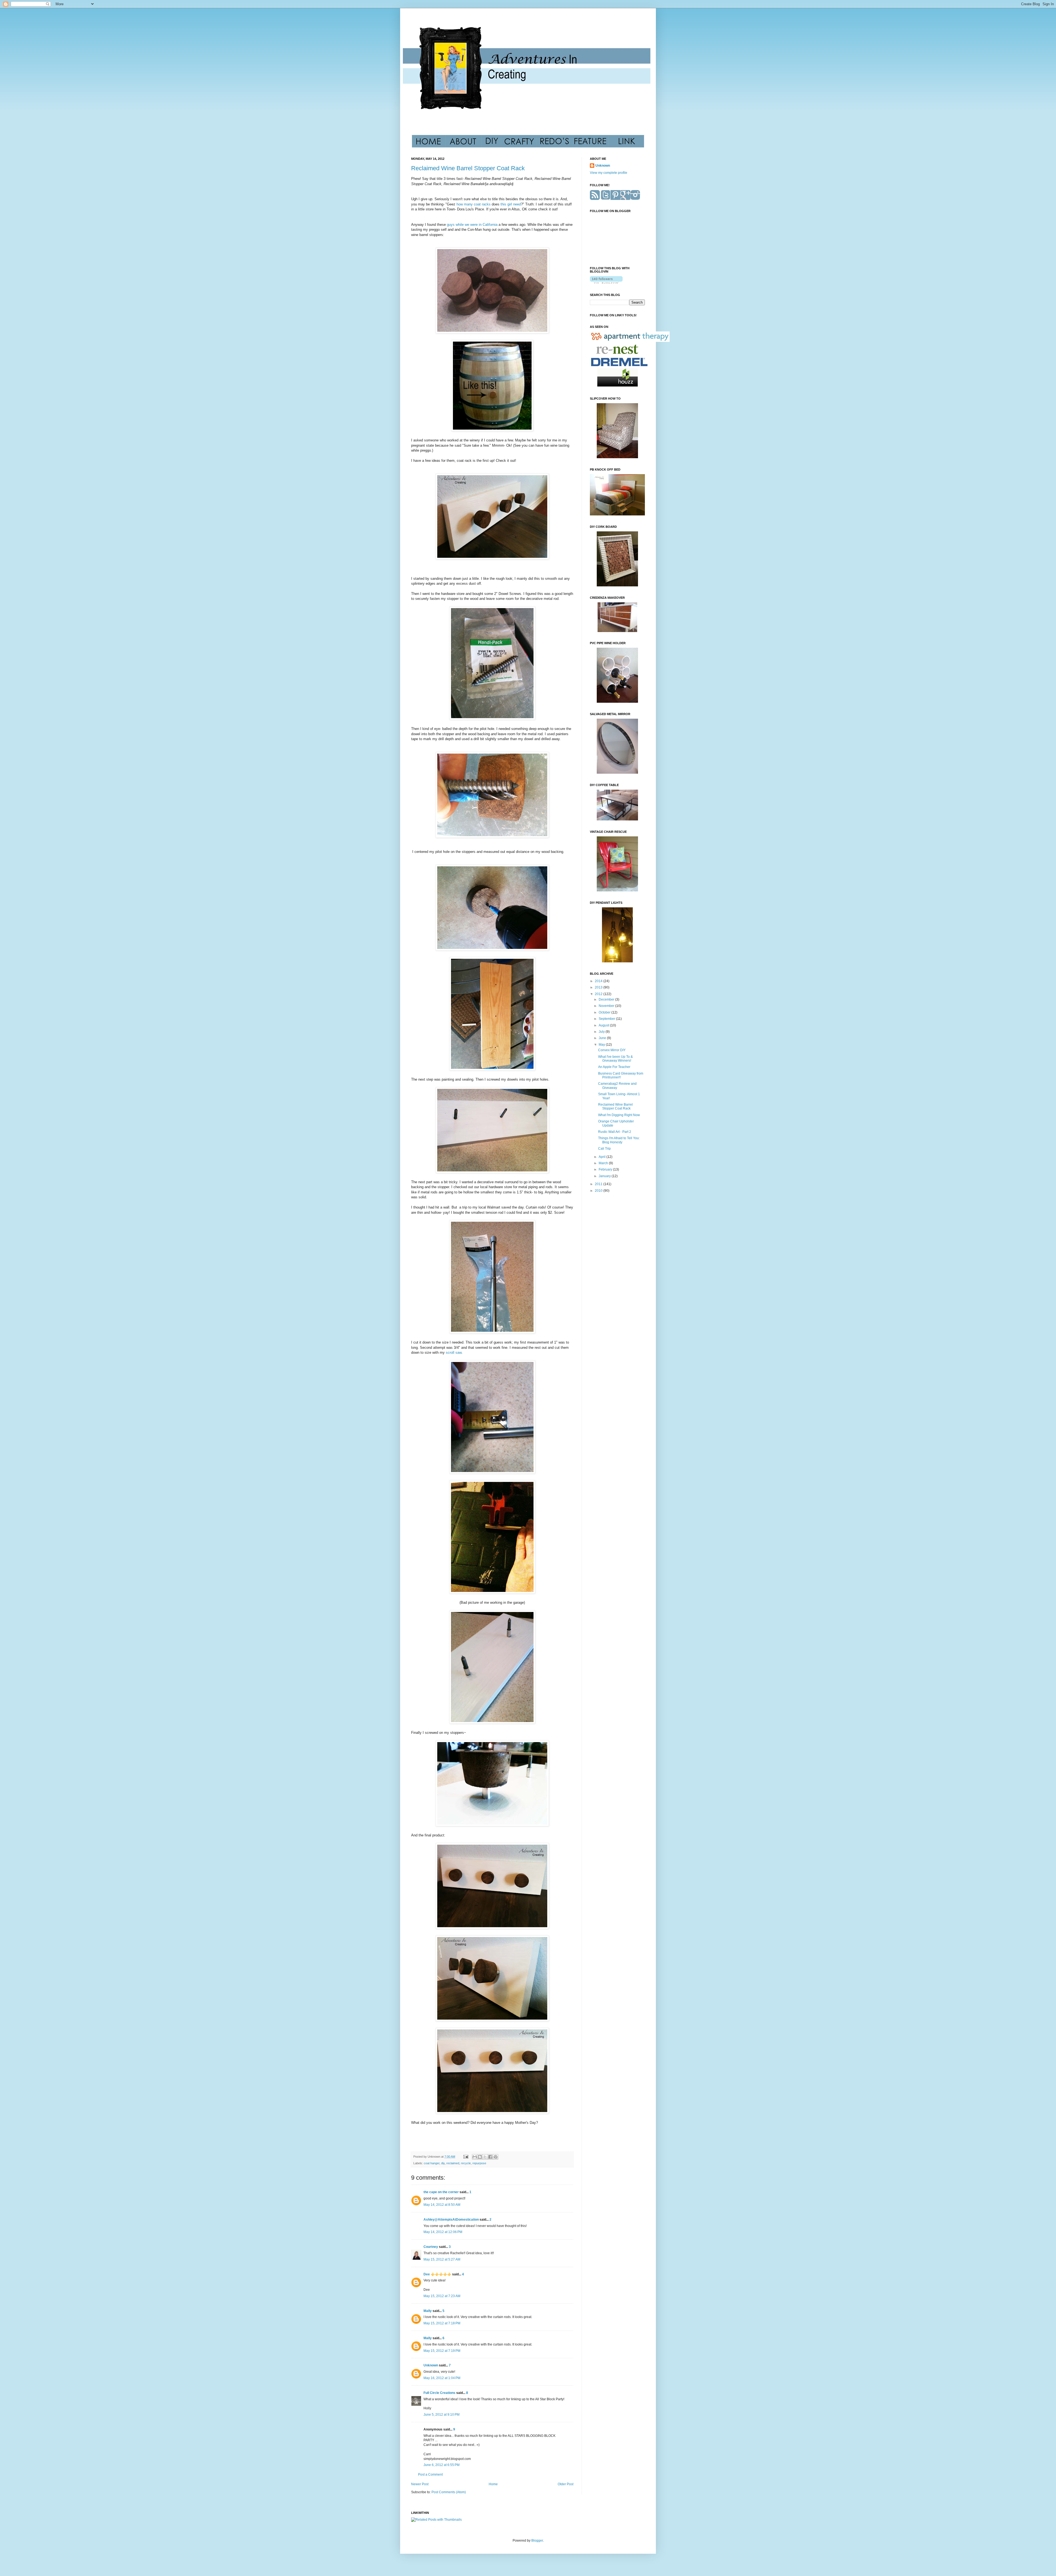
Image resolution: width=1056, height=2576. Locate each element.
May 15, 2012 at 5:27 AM (442, 2259)
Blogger (537, 2541)
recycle (466, 2163)
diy (443, 2163)
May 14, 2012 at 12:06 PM (443, 2232)
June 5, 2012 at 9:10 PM (442, 2415)
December (607, 999)
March (604, 1163)
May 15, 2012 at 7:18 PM (442, 2323)
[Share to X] (485, 2157)
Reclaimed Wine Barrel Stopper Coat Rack (468, 168)
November (607, 1006)
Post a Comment (430, 2475)
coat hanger (432, 2163)
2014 (599, 981)
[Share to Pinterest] (496, 2157)
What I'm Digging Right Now (619, 1115)
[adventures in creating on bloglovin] (606, 282)
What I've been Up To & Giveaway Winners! (615, 1059)
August (604, 1025)
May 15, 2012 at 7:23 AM (442, 2296)
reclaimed (453, 2163)
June (603, 1038)
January (605, 1176)
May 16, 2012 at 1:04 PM (442, 2378)
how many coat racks (474, 204)
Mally (428, 2311)
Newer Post (420, 2484)
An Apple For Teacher (614, 1067)
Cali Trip (604, 1149)
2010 (599, 1191)
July (602, 1032)
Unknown (431, 2365)
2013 (599, 987)
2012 (599, 994)
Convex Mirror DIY (612, 1050)
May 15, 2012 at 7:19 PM (442, 2351)
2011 (599, 1184)
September (607, 1019)
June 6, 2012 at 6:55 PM (442, 2465)
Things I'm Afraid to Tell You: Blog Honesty (619, 1140)
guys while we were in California (472, 225)
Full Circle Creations (439, 2393)
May (602, 1045)
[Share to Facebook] (490, 2157)
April (603, 1157)
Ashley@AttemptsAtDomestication (451, 2220)
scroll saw (454, 1352)
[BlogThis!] (480, 2157)
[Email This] (475, 2157)
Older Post (566, 2484)
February (606, 1169)
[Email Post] (466, 2157)
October (605, 1012)
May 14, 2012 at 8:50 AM (442, 2205)
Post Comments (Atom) (449, 2492)
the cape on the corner (441, 2192)
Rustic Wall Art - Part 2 (615, 1132)
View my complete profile (609, 173)
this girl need (510, 204)
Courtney (431, 2247)
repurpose (479, 2163)
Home (493, 2484)
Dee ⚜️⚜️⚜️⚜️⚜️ (437, 2274)
